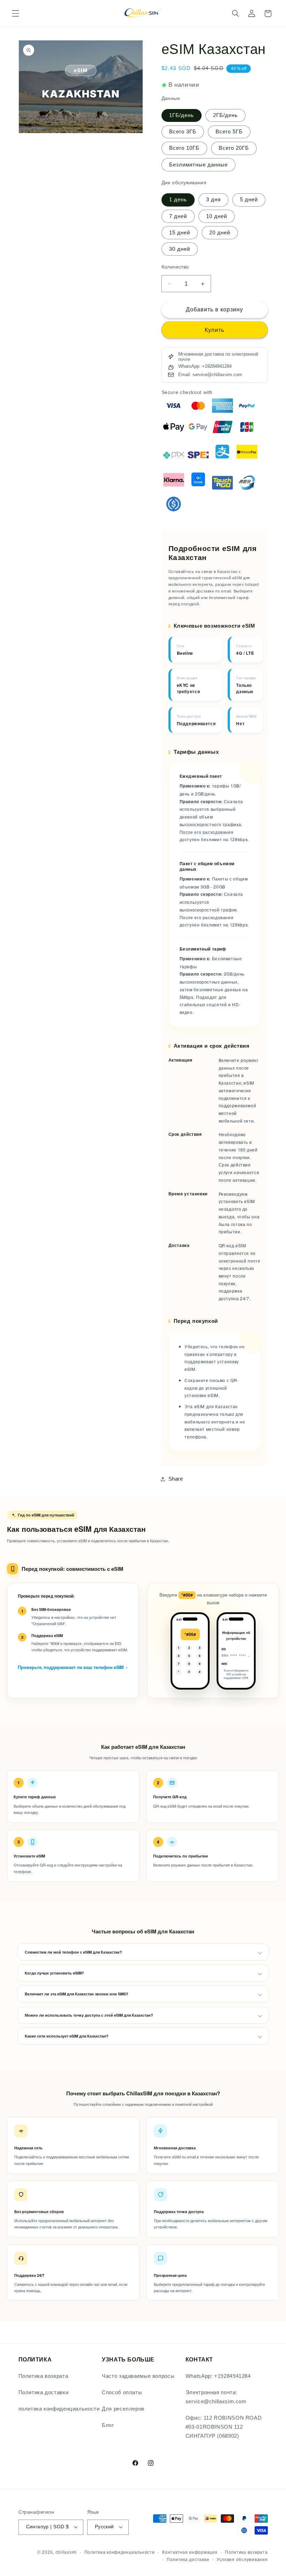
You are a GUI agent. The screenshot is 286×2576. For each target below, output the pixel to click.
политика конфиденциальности (59, 2409)
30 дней (180, 249)
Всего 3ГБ (183, 132)
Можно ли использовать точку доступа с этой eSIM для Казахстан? (89, 2015)
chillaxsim (66, 2552)
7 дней (178, 216)
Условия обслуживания (242, 2560)
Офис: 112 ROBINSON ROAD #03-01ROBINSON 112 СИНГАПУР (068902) (224, 2427)
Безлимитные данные (199, 165)
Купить (214, 330)
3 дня (213, 200)
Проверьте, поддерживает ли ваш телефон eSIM (73, 1667)
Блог (108, 2425)
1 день (178, 200)
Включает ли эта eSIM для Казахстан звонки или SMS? (77, 1994)
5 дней (249, 200)
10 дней (217, 216)
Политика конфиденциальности (120, 2552)
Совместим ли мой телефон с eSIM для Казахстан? (73, 1952)
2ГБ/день (225, 115)
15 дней (180, 233)
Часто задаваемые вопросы (138, 2376)
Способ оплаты (122, 2392)
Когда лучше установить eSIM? (54, 1973)
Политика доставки (44, 2392)
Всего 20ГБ (234, 148)
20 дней (220, 233)
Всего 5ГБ (229, 132)
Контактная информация (190, 2552)
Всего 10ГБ (185, 148)
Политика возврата (43, 2376)
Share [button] (176, 1479)
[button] (15, 14)
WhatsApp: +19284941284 (218, 2376)
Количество (175, 267)
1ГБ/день (182, 115)
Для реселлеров (123, 2409)
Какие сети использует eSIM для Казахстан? (67, 2036)
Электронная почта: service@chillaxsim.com (216, 2397)
